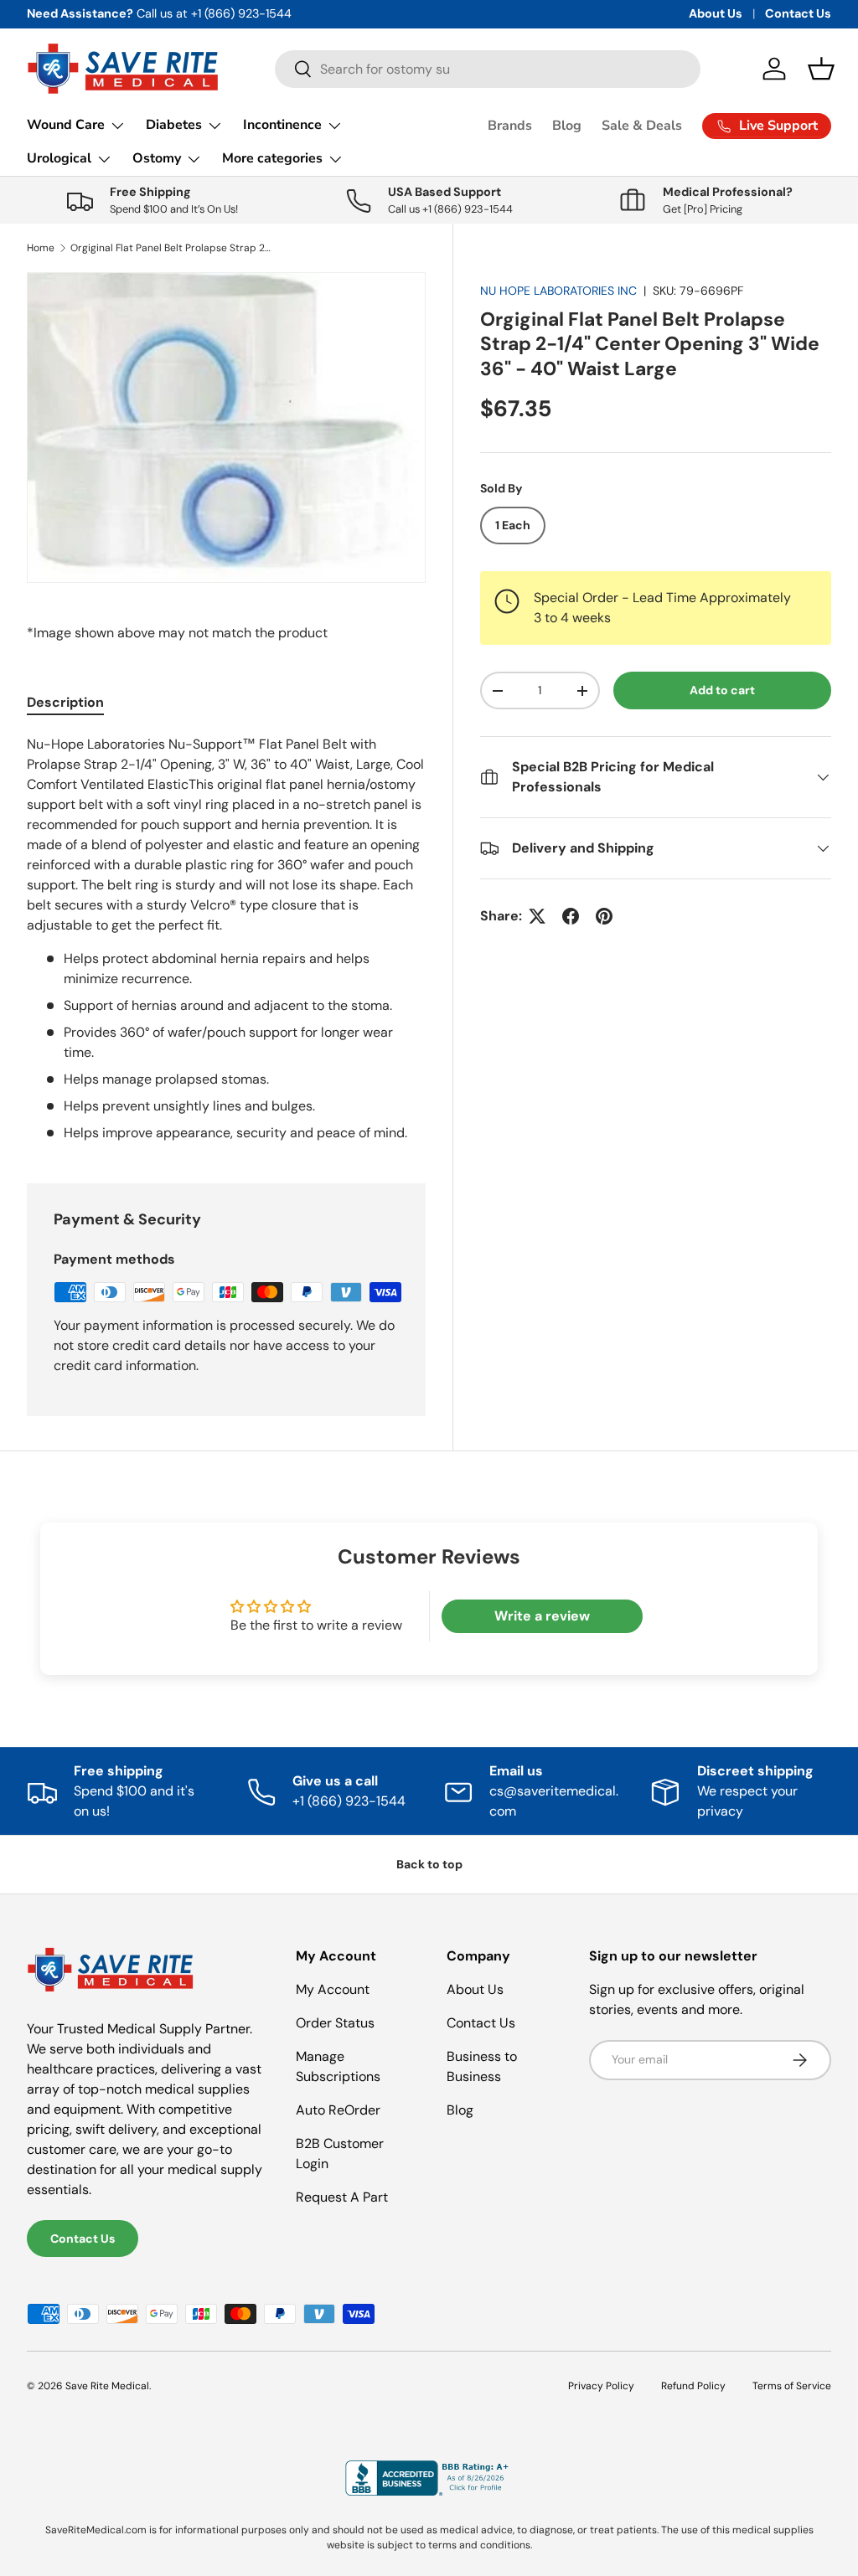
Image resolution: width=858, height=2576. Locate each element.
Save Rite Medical (107, 2386)
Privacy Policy (601, 2386)
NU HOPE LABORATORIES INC (558, 291)
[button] (821, 69)
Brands (510, 126)
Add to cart (722, 690)
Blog (567, 126)
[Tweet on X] (537, 916)
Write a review (542, 1616)
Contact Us (798, 13)
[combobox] (488, 69)
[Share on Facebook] (571, 916)
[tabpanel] (226, 939)
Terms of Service (792, 2386)
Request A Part (342, 2197)
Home (41, 248)
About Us (716, 13)
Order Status (335, 2023)
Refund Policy (693, 2386)
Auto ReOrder (338, 2110)
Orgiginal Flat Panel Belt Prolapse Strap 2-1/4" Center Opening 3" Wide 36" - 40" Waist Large (171, 248)
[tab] (65, 702)
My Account (333, 1989)
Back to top (429, 1864)
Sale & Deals (642, 126)
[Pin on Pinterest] (604, 916)
